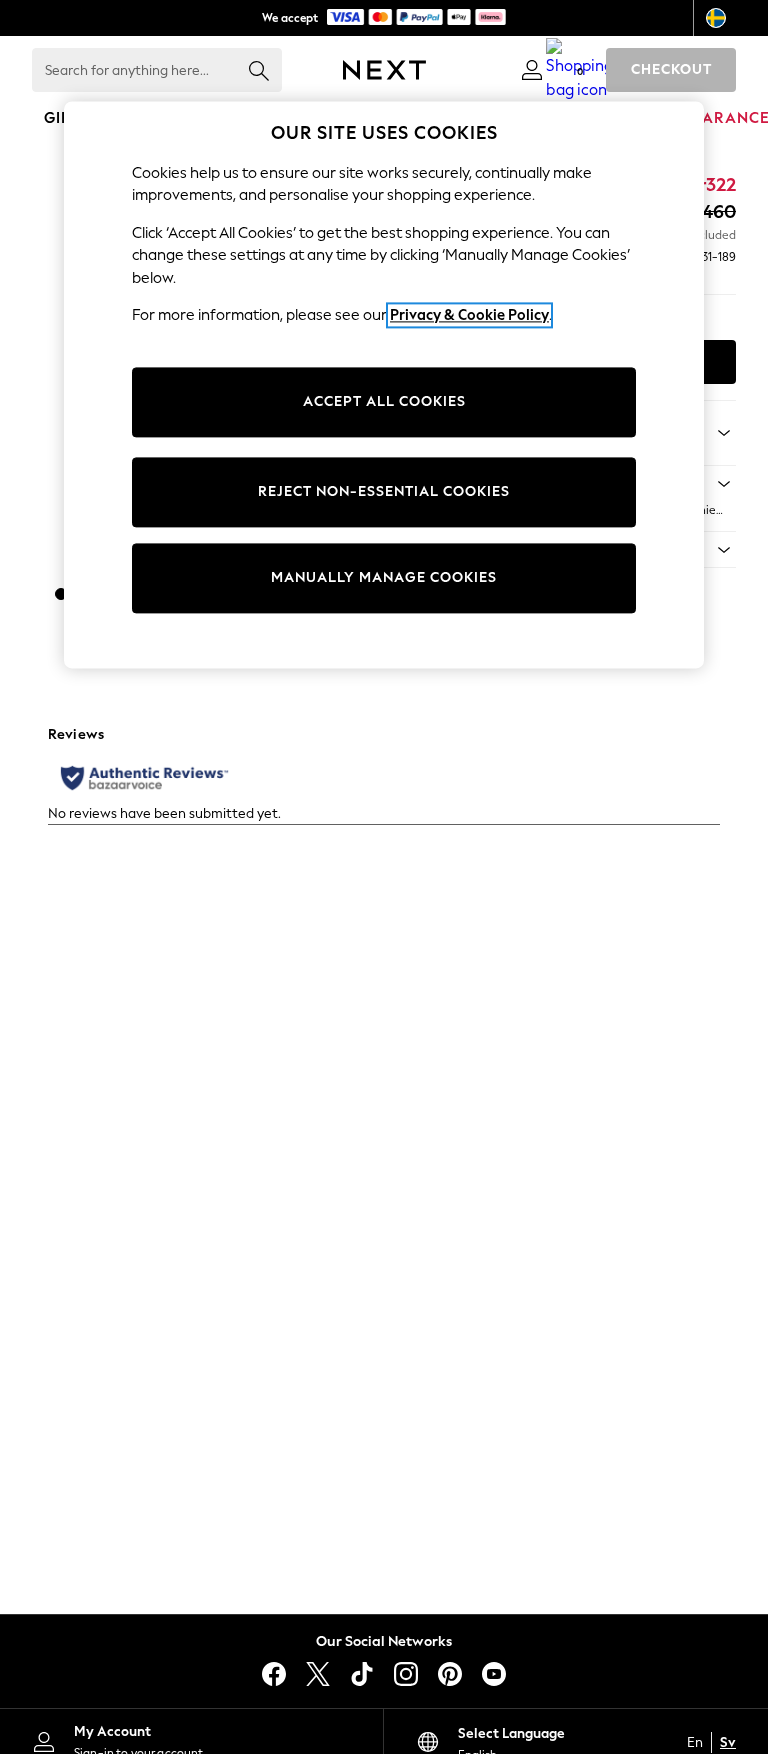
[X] (318, 1674)
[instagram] (406, 1674)
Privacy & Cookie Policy (469, 315)
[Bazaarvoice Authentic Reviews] (144, 778)
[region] (384, 385)
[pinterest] (450, 1674)
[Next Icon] (384, 70)
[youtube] (494, 1674)
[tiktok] (362, 1674)
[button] (61, 594)
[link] (532, 70)
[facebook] (274, 1674)
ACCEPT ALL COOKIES (384, 401)
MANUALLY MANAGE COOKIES (384, 577)
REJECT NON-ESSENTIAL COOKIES (384, 491)
